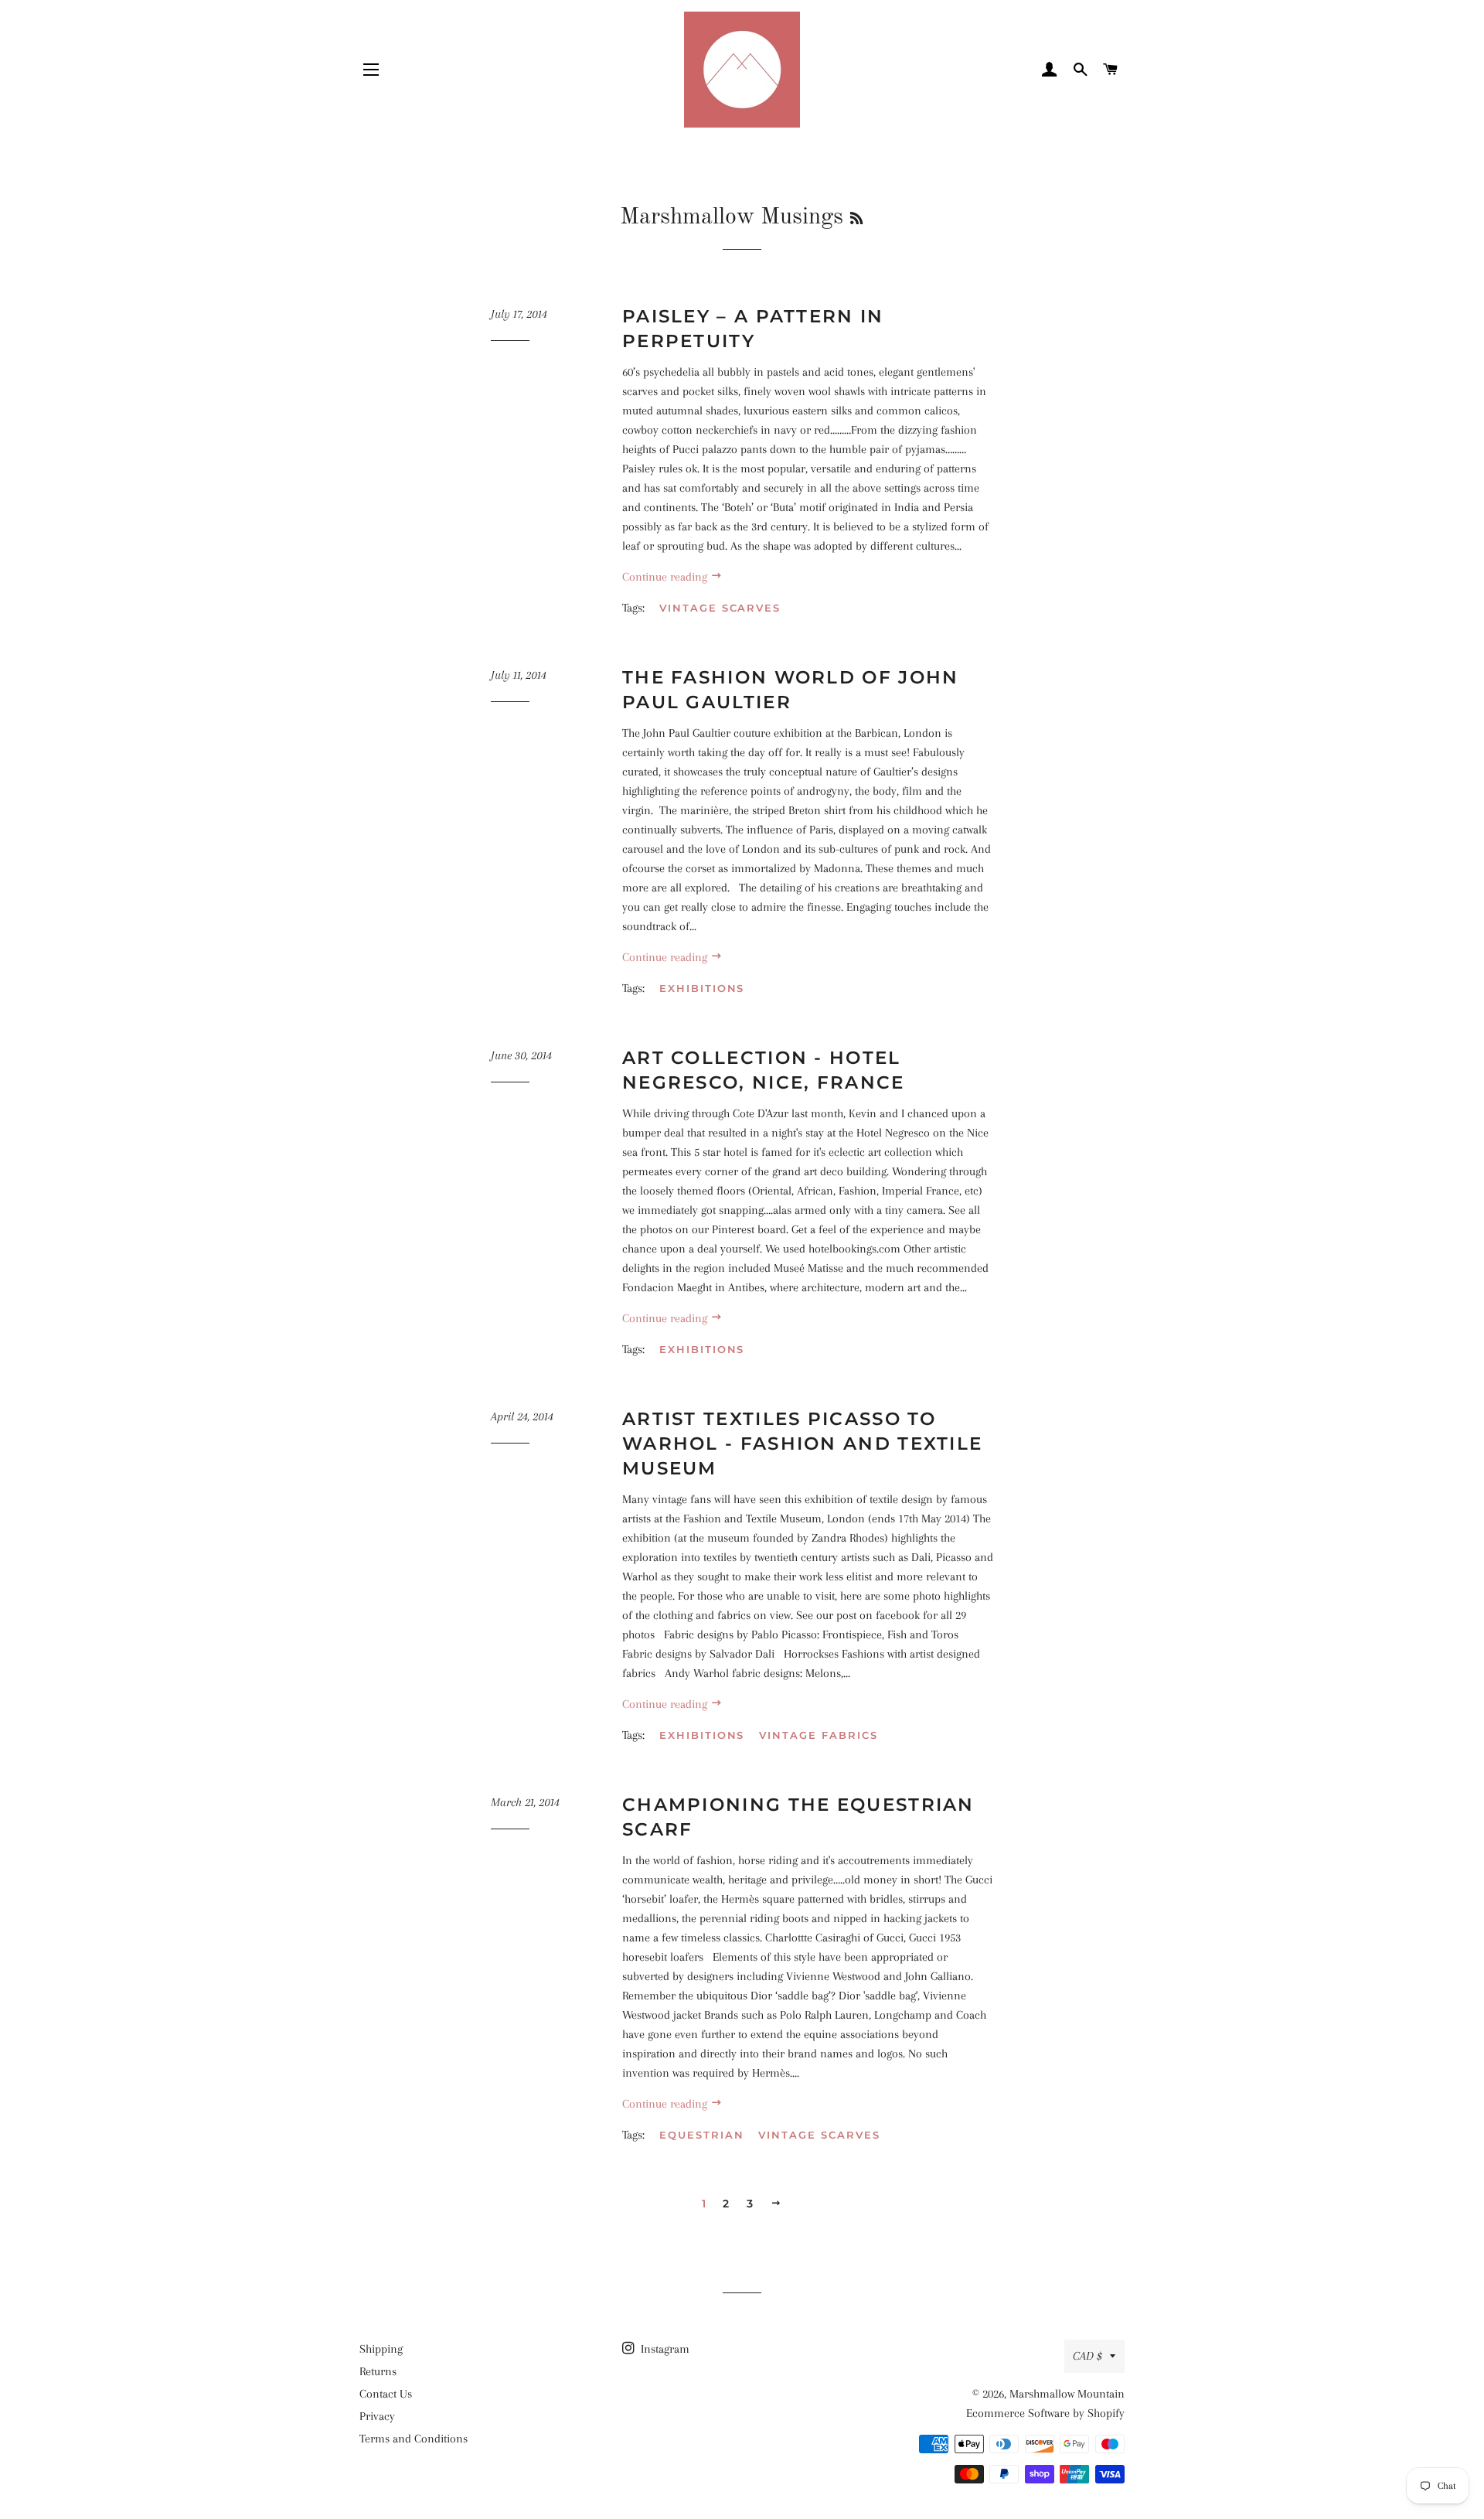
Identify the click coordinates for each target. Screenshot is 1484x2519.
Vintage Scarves (720, 608)
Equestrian (702, 2135)
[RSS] (856, 220)
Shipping (381, 2349)
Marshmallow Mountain (1067, 2394)
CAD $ (1087, 2356)
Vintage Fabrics (818, 1735)
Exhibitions (702, 988)
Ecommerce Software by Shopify (1045, 2413)
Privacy (377, 2416)
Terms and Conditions (414, 2439)
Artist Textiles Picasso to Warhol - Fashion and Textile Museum (802, 1444)
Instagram (664, 2349)
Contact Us (386, 2394)
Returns (378, 2371)
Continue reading (666, 577)
